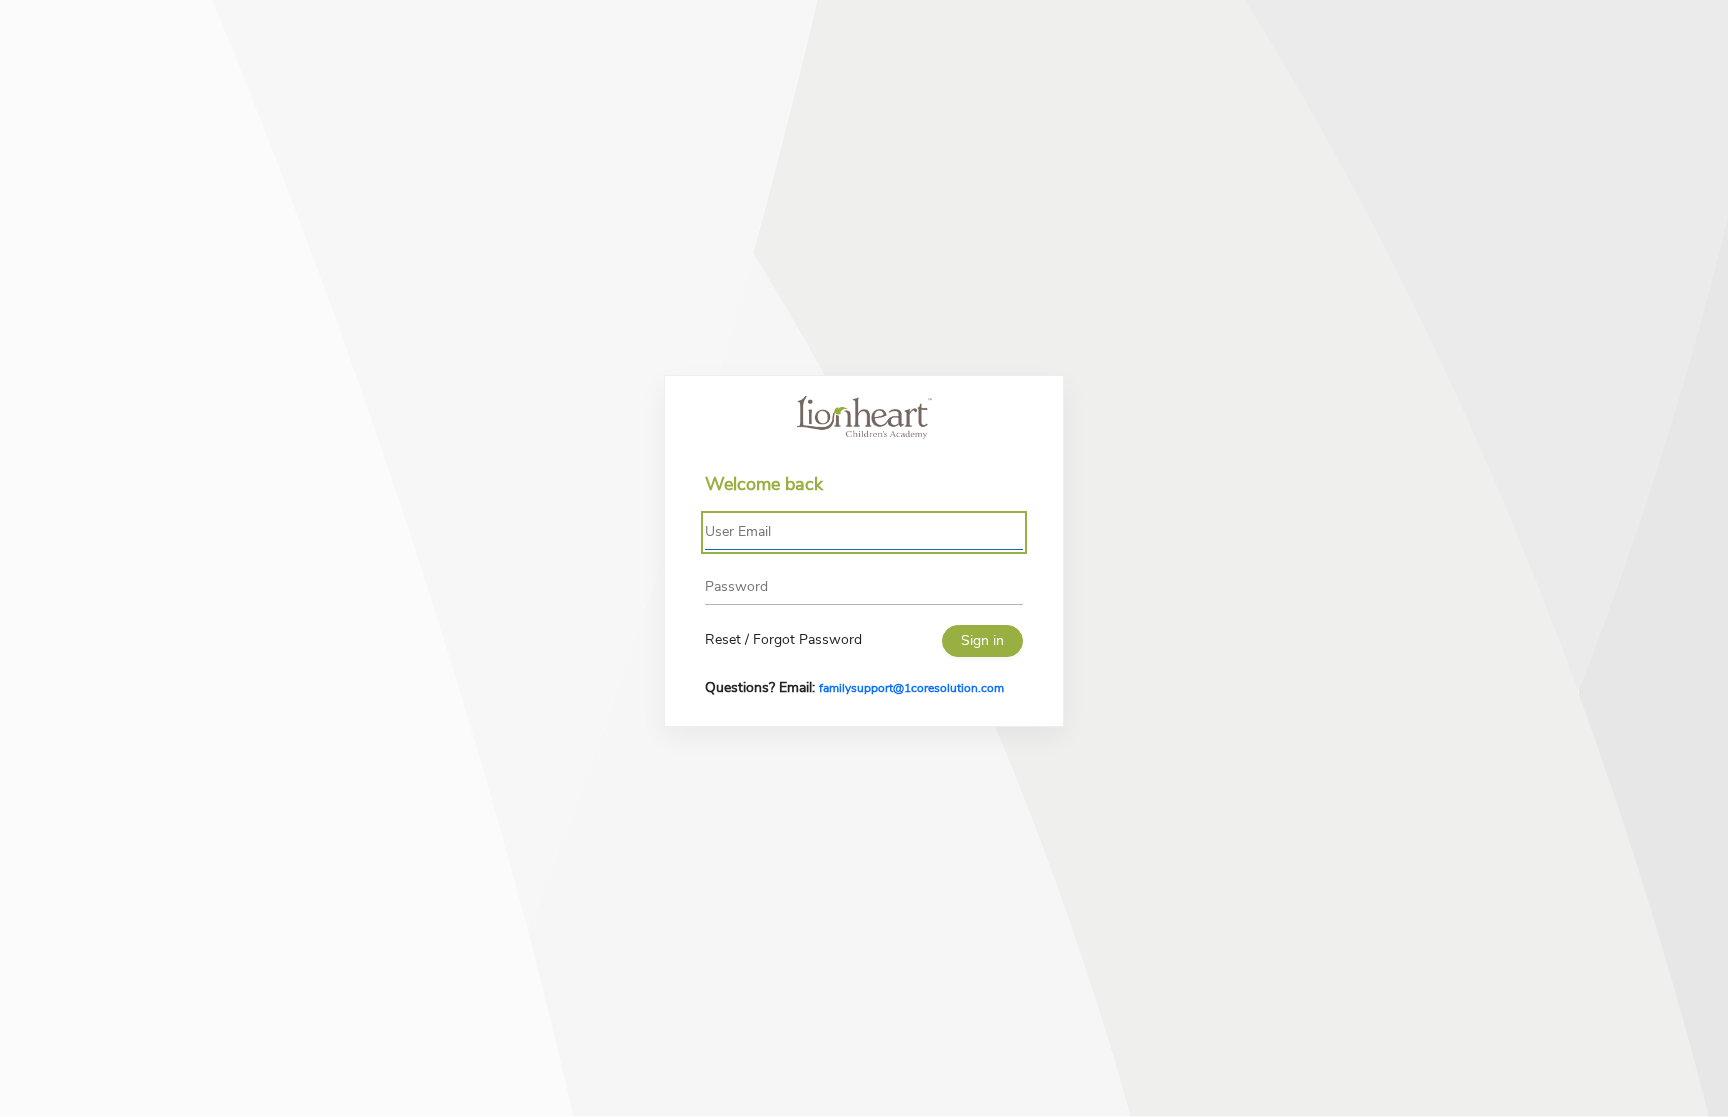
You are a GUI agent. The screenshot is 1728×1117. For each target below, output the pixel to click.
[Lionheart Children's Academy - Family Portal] (864, 418)
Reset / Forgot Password (783, 639)
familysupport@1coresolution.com (911, 688)
